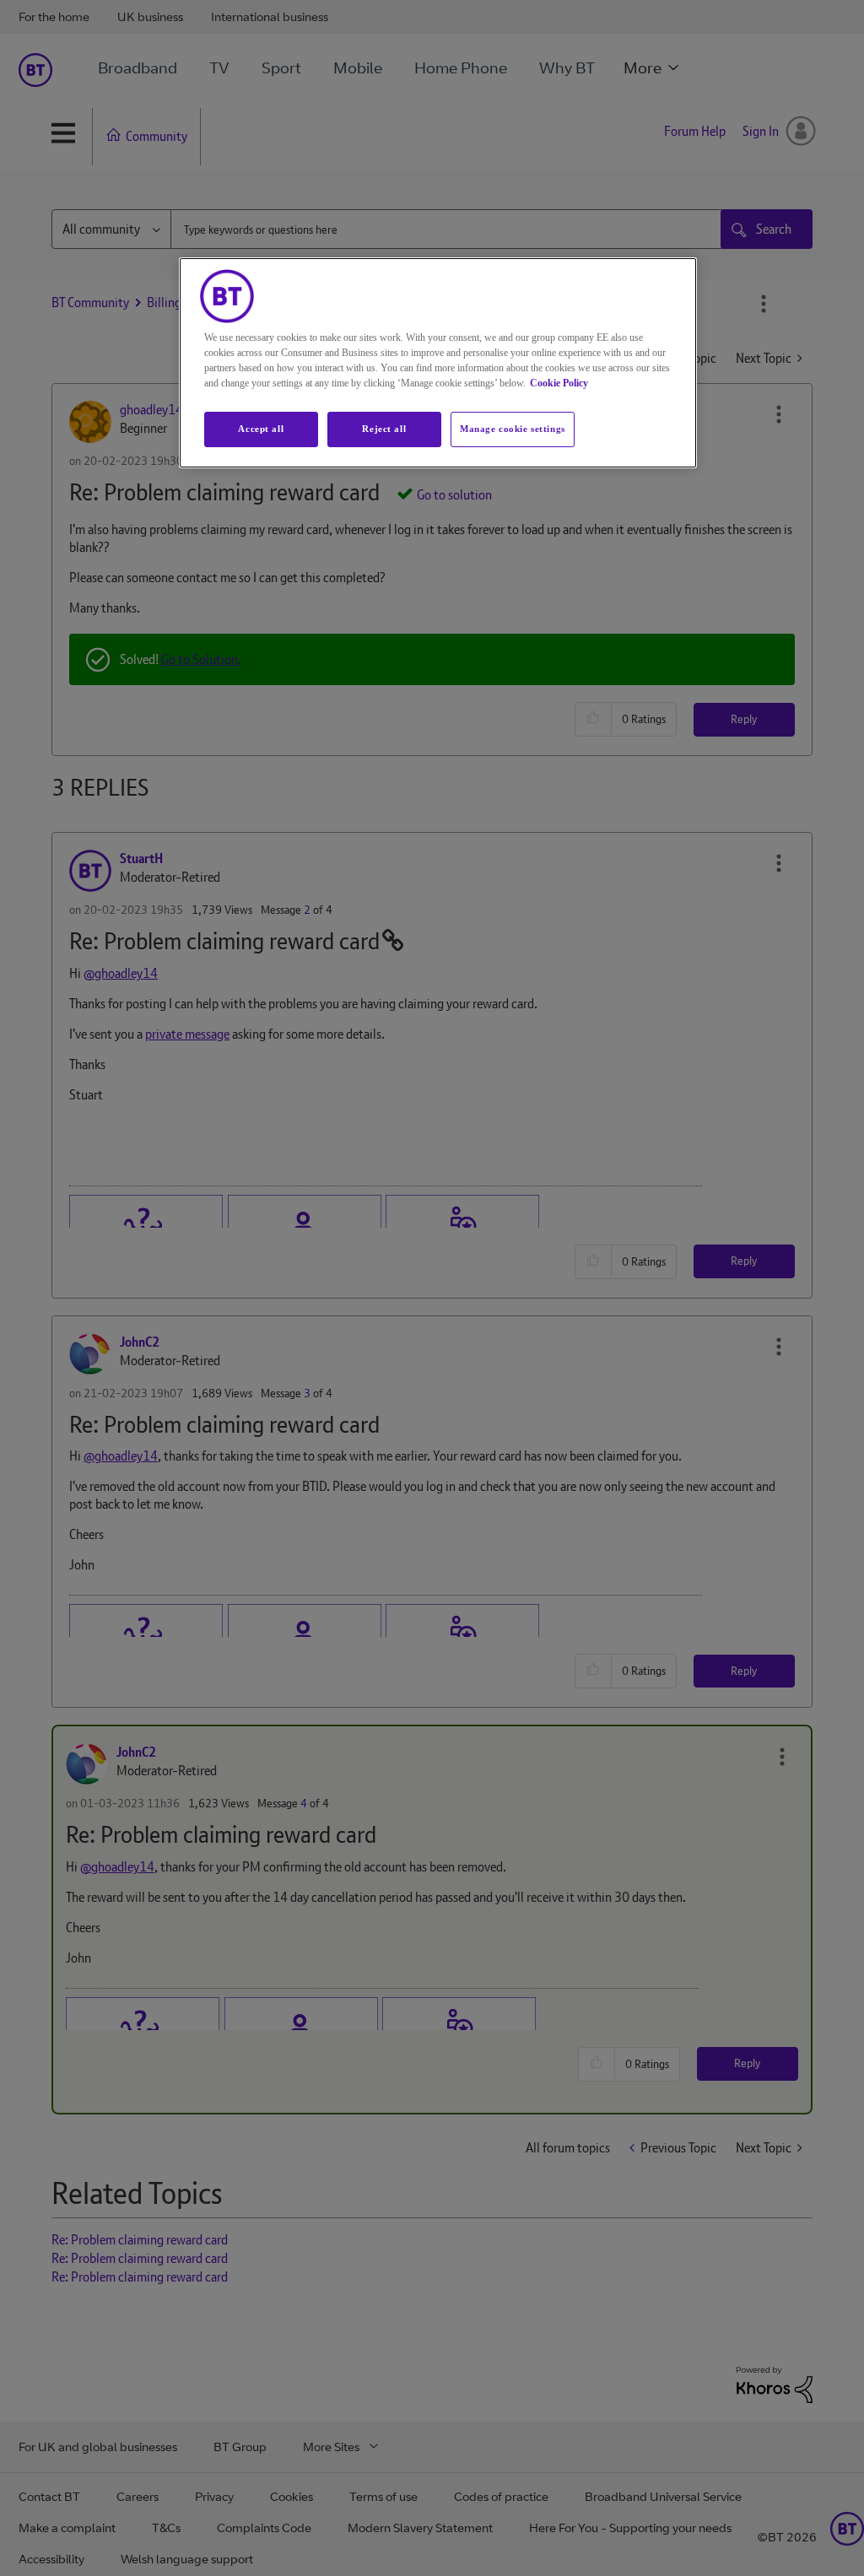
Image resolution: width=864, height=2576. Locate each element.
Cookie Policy (559, 383)
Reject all (384, 429)
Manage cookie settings (513, 429)
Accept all (261, 429)
